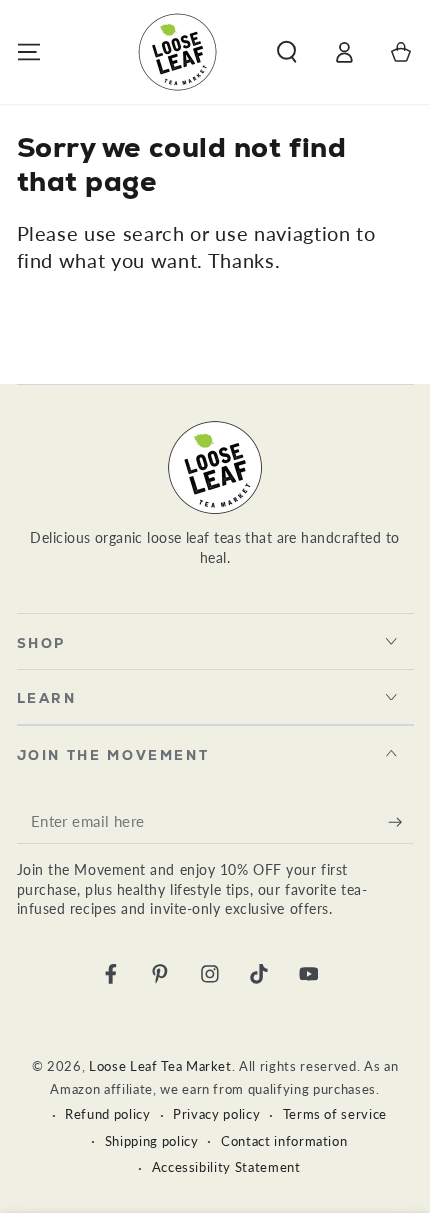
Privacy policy (216, 1114)
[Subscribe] (400, 822)
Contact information (284, 1141)
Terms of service (335, 1114)
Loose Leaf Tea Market (160, 1066)
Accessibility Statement (226, 1167)
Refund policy (108, 1114)
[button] (286, 51)
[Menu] (28, 51)
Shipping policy (152, 1141)
